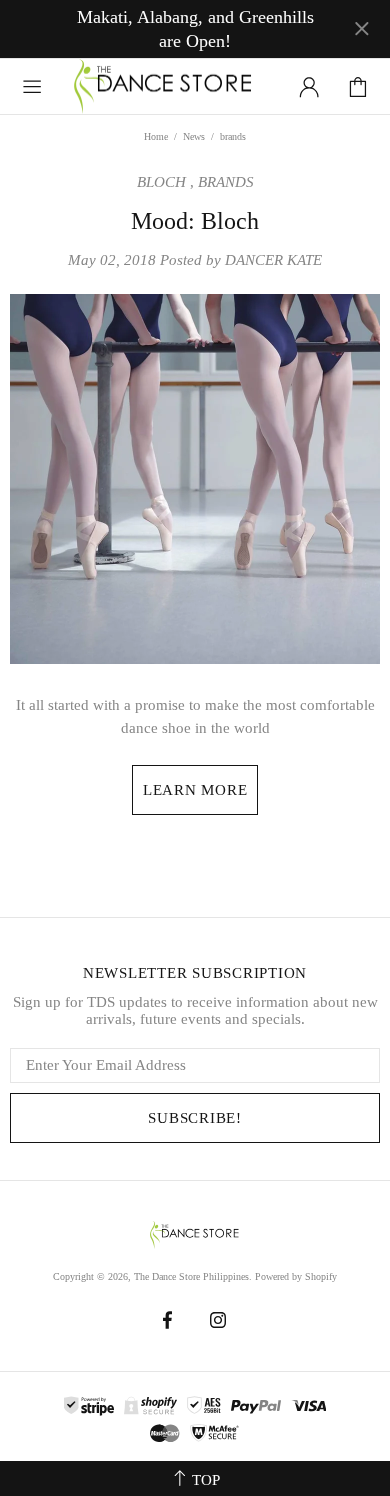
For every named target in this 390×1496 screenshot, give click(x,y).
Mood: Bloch (195, 221)
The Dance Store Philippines (164, 86)
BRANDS (226, 182)
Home (156, 136)
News (194, 136)
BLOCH (161, 182)
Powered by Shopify (296, 1276)
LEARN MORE (195, 790)
